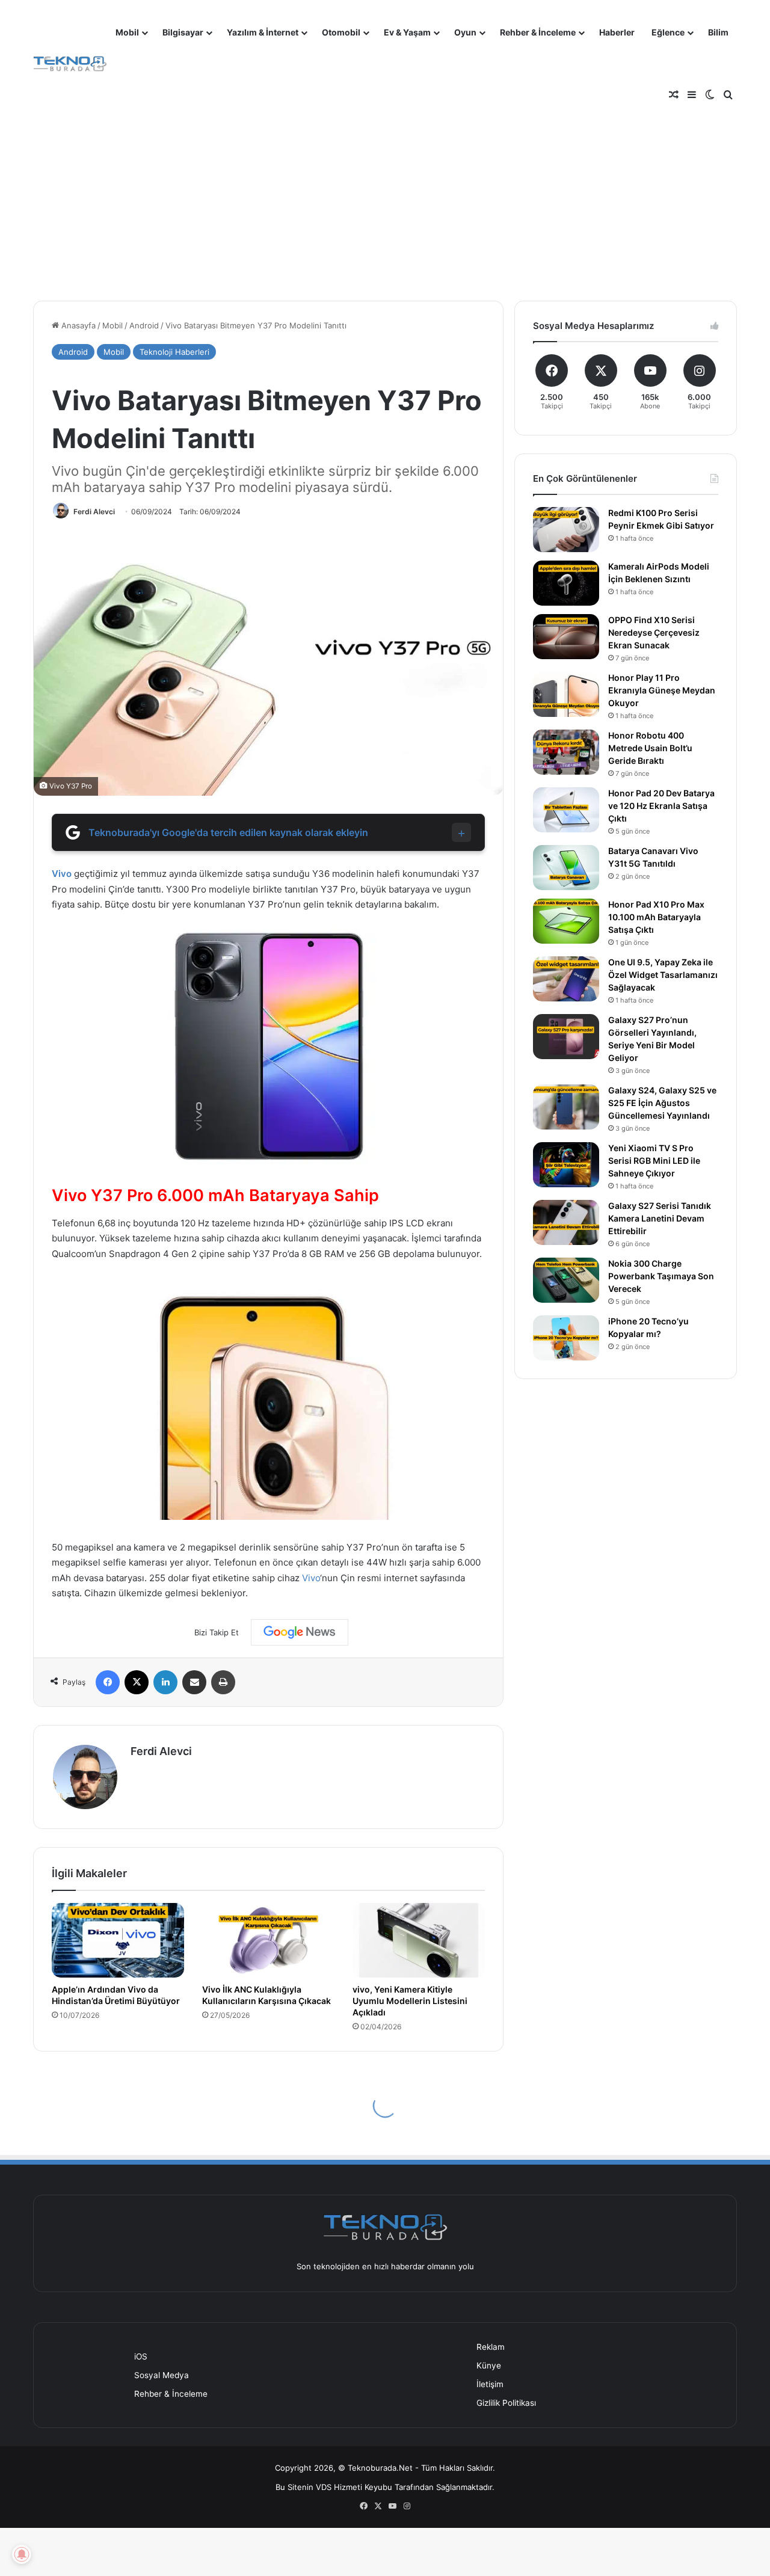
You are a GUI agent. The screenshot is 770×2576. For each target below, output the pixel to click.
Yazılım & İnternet (263, 32)
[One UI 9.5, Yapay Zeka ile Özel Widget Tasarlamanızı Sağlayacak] (566, 979)
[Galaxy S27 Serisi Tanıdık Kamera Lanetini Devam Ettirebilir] (566, 1222)
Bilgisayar (183, 32)
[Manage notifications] (22, 2554)
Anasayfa (77, 325)
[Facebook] (108, 1682)
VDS (324, 2487)
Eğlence (668, 32)
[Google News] (300, 1632)
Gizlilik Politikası (506, 2403)
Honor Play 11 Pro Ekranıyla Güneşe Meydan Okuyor (662, 690)
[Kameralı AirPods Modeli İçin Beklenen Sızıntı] (566, 583)
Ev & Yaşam (407, 32)
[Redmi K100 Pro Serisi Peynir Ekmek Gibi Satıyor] (566, 530)
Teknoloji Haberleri (174, 352)
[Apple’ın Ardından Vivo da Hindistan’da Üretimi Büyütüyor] (118, 1940)
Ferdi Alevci (94, 512)
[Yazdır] (223, 1682)
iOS (141, 2356)
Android (144, 325)
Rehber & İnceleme (538, 32)
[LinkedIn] (165, 1682)
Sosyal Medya (162, 2375)
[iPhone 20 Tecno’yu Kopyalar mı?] (566, 1338)
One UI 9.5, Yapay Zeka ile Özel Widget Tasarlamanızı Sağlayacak (663, 975)
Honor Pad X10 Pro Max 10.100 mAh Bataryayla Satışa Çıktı (656, 917)
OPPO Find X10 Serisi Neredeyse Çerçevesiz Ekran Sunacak (654, 632)
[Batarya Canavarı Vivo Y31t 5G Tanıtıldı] (566, 868)
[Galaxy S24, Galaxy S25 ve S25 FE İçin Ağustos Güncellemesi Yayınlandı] (566, 1107)
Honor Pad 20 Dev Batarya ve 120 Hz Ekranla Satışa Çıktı (661, 806)
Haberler (617, 32)
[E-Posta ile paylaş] (194, 1682)
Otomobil (341, 32)
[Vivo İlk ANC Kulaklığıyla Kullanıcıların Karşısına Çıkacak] (268, 1940)
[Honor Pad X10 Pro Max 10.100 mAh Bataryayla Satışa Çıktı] (566, 921)
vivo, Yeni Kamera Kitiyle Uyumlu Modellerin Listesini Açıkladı (410, 2001)
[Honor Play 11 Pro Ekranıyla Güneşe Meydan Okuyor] (566, 694)
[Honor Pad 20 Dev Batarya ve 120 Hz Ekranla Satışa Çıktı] (566, 810)
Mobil (127, 32)
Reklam (491, 2347)
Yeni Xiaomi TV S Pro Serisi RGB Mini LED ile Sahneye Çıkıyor (654, 1160)
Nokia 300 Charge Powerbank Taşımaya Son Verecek (661, 1276)
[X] (137, 1682)
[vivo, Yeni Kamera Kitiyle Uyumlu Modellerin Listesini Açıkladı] (419, 1940)
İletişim (490, 2384)
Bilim (718, 32)
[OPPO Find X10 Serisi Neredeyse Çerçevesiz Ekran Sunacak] (566, 637)
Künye (489, 2365)
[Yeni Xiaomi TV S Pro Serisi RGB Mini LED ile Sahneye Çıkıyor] (566, 1165)
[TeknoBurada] (70, 64)
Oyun (465, 32)
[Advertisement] (385, 192)
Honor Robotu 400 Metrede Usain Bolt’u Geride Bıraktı (650, 748)
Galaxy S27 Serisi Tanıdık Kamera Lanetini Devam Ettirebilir (660, 1218)
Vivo (62, 874)
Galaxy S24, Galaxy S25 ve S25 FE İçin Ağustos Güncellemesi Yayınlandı (662, 1103)
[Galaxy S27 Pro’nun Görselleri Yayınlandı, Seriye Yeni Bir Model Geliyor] (566, 1037)
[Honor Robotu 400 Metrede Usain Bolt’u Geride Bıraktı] (566, 752)
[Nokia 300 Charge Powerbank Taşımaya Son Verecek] (566, 1280)
